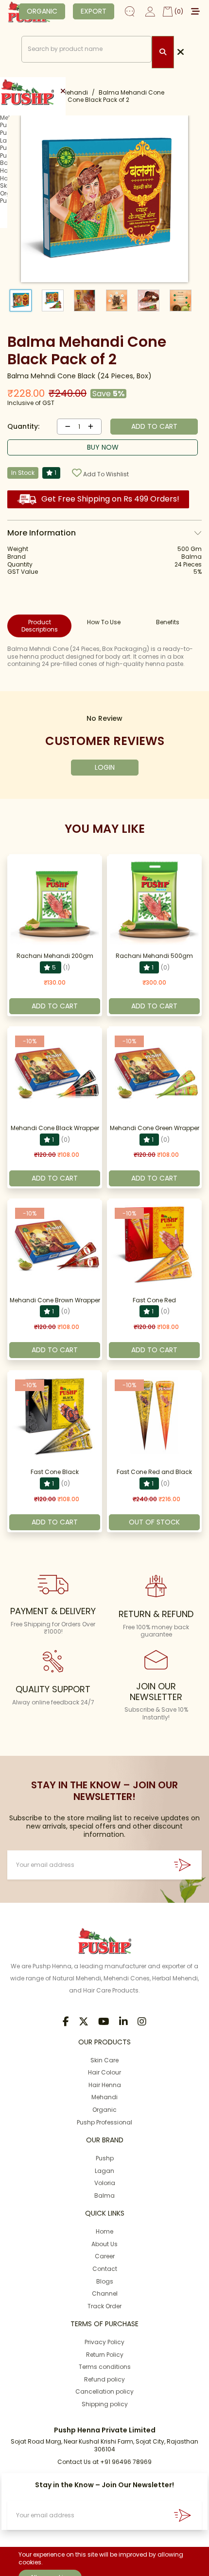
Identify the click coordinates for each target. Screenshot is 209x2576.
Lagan (104, 2171)
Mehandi (75, 92)
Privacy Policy (104, 2342)
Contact (105, 2269)
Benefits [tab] (168, 622)
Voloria (105, 2183)
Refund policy (104, 2379)
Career (105, 2256)
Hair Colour (104, 2072)
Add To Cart (55, 1006)
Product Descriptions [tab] (40, 626)
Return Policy (105, 2355)
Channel (105, 2293)
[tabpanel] (104, 656)
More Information (42, 533)
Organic (104, 2110)
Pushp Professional (104, 2122)
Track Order (104, 2306)
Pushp (105, 2158)
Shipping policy (105, 2404)
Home (104, 2231)
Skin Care (104, 2060)
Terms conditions (105, 2367)
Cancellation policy (104, 2391)
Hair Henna (105, 2085)
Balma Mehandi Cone (131, 92)
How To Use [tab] (104, 622)
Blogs (105, 2281)
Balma (104, 2195)
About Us (104, 2244)
